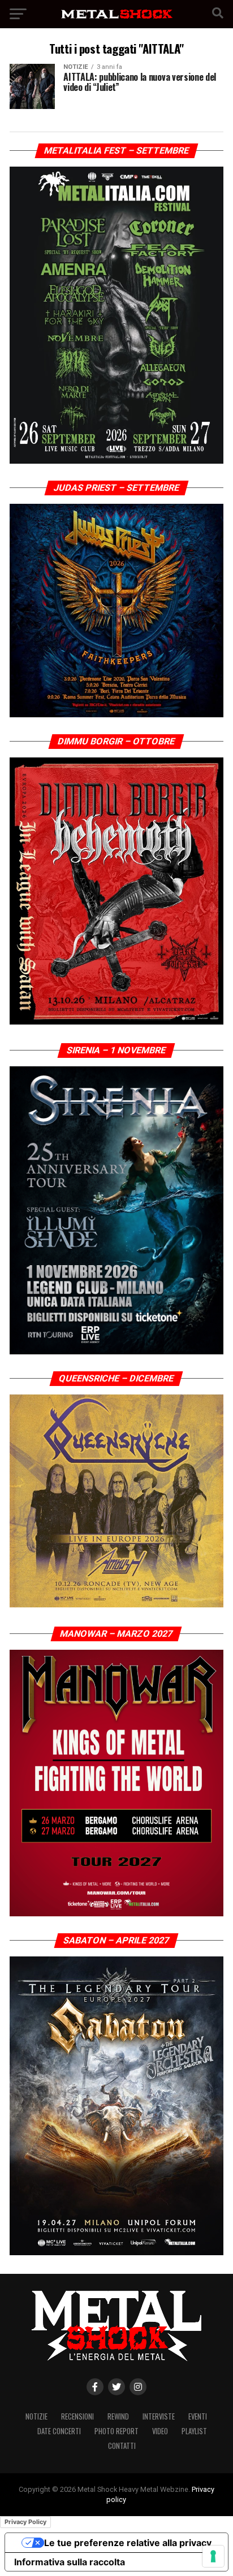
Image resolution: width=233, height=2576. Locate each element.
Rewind (118, 2416)
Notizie (36, 2416)
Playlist (194, 2431)
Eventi (198, 2416)
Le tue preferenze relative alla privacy (128, 2543)
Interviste (159, 2416)
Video (160, 2431)
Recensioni (77, 2416)
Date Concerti (59, 2431)
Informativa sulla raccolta (70, 2562)
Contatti (122, 2446)
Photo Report (116, 2431)
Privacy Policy (25, 2522)
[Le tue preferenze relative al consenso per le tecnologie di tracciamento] (213, 2556)
